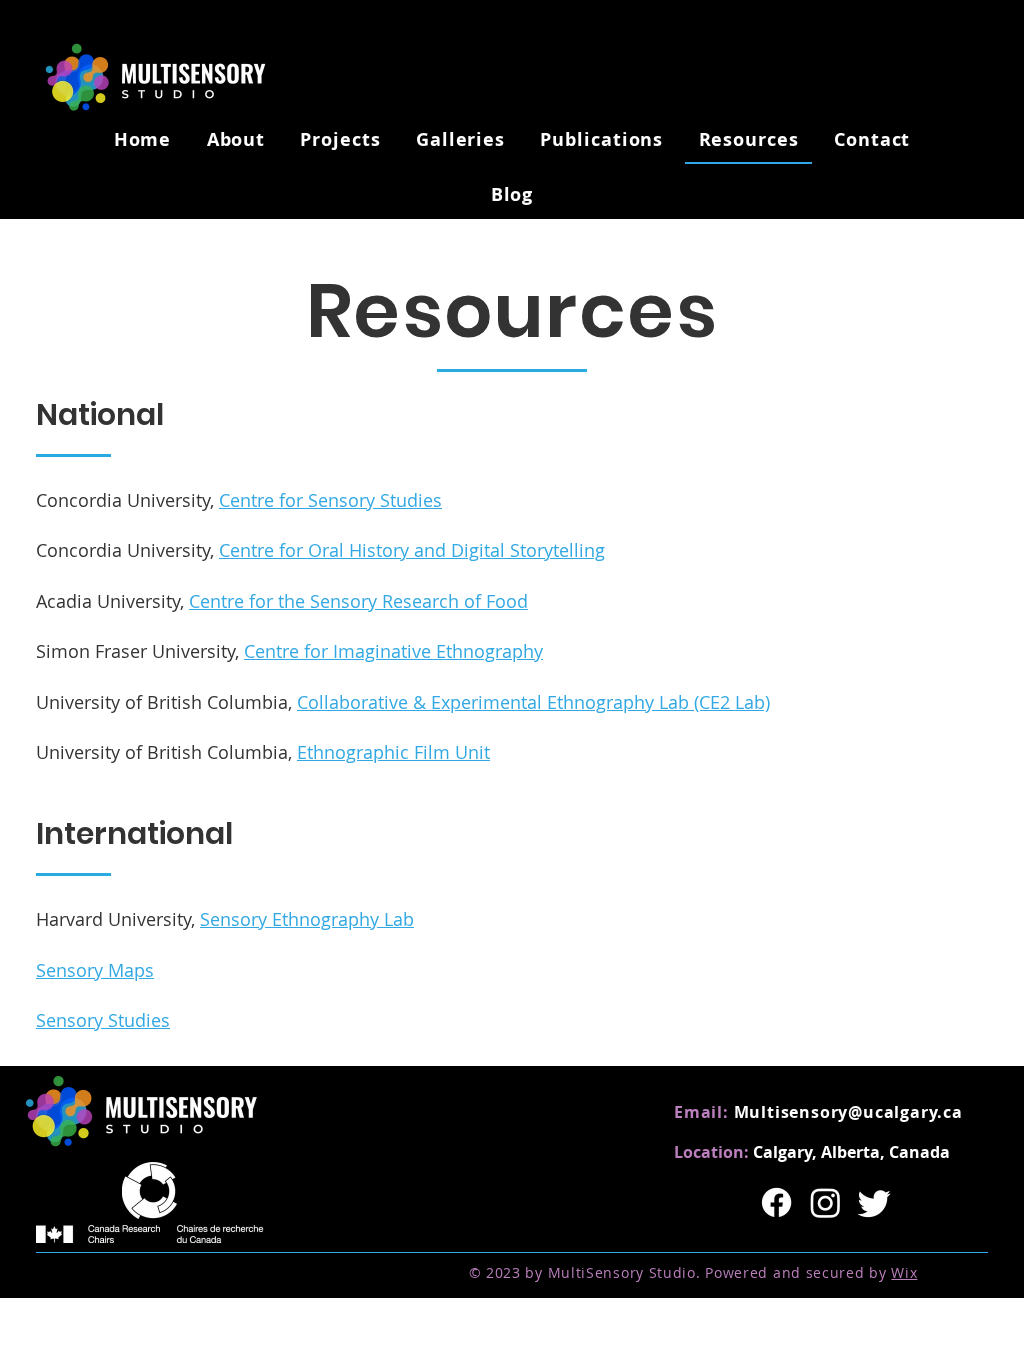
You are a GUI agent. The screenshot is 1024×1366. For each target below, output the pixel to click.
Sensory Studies (103, 1020)
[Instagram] (825, 1202)
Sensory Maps (95, 970)
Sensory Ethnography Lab (307, 919)
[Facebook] (776, 1202)
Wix (904, 1272)
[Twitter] (874, 1202)
